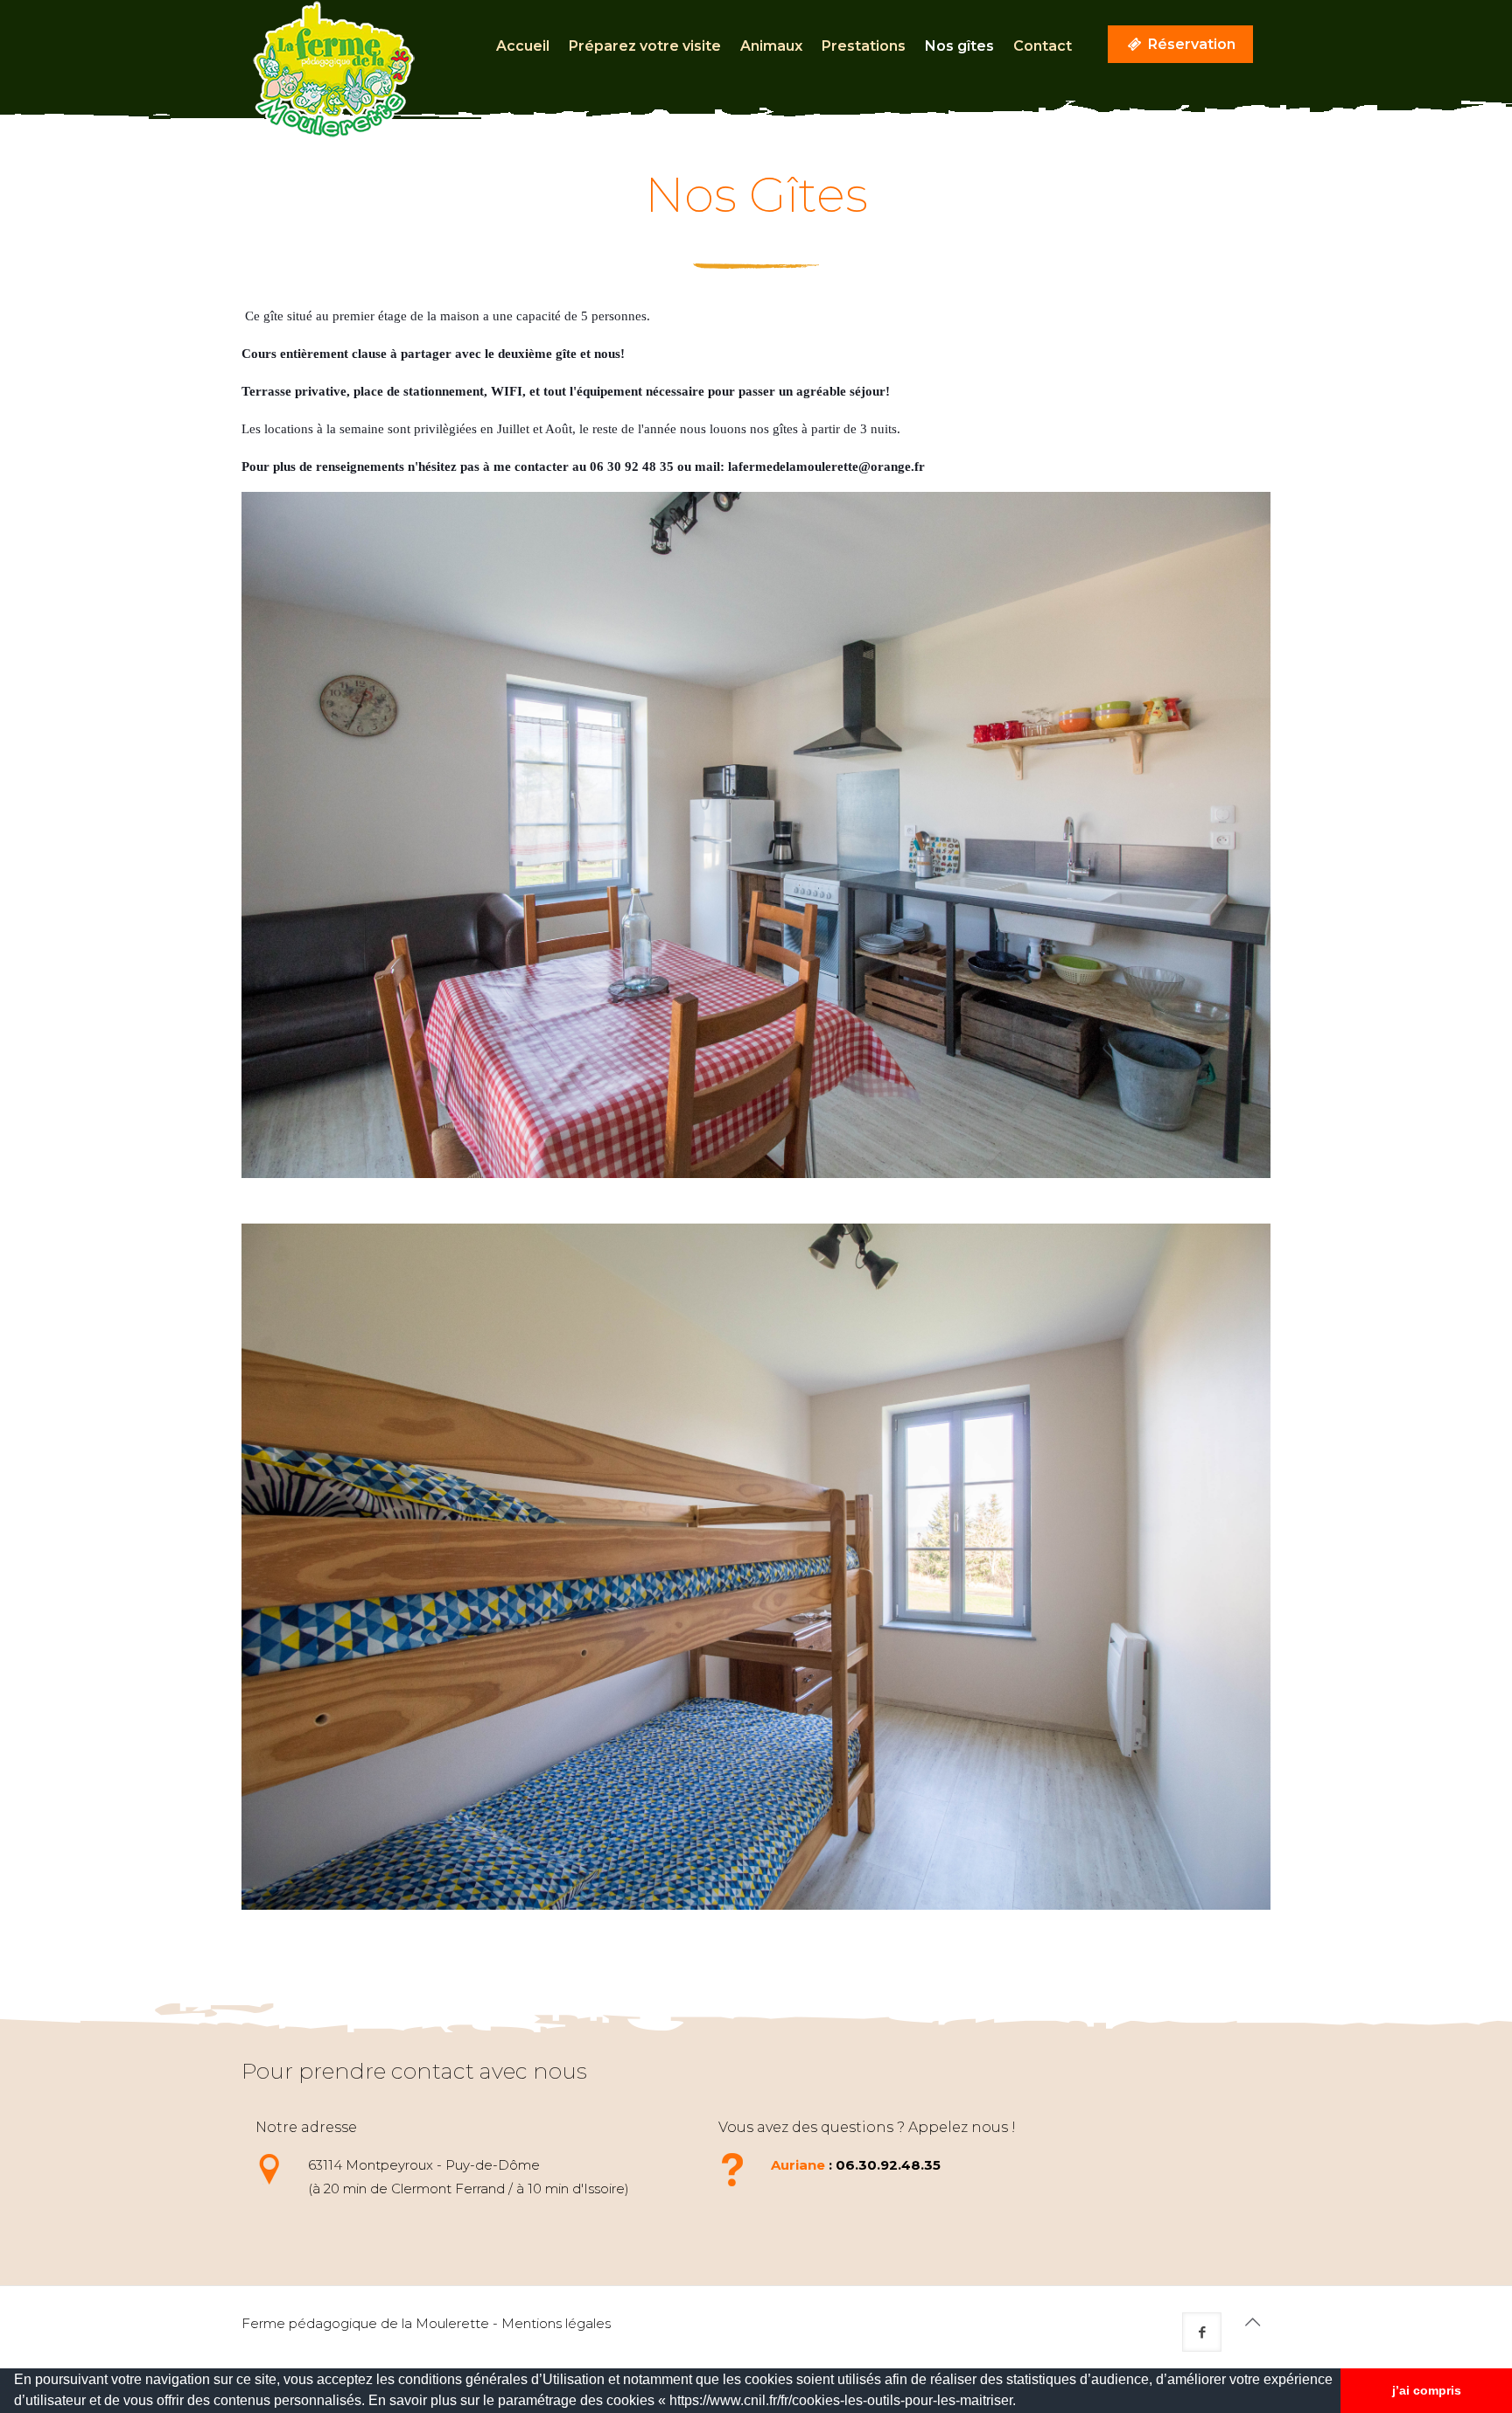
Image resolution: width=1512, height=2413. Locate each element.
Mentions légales (556, 2323)
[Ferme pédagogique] (333, 70)
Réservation (1190, 44)
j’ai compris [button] (1427, 2390)
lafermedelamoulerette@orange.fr (826, 466)
